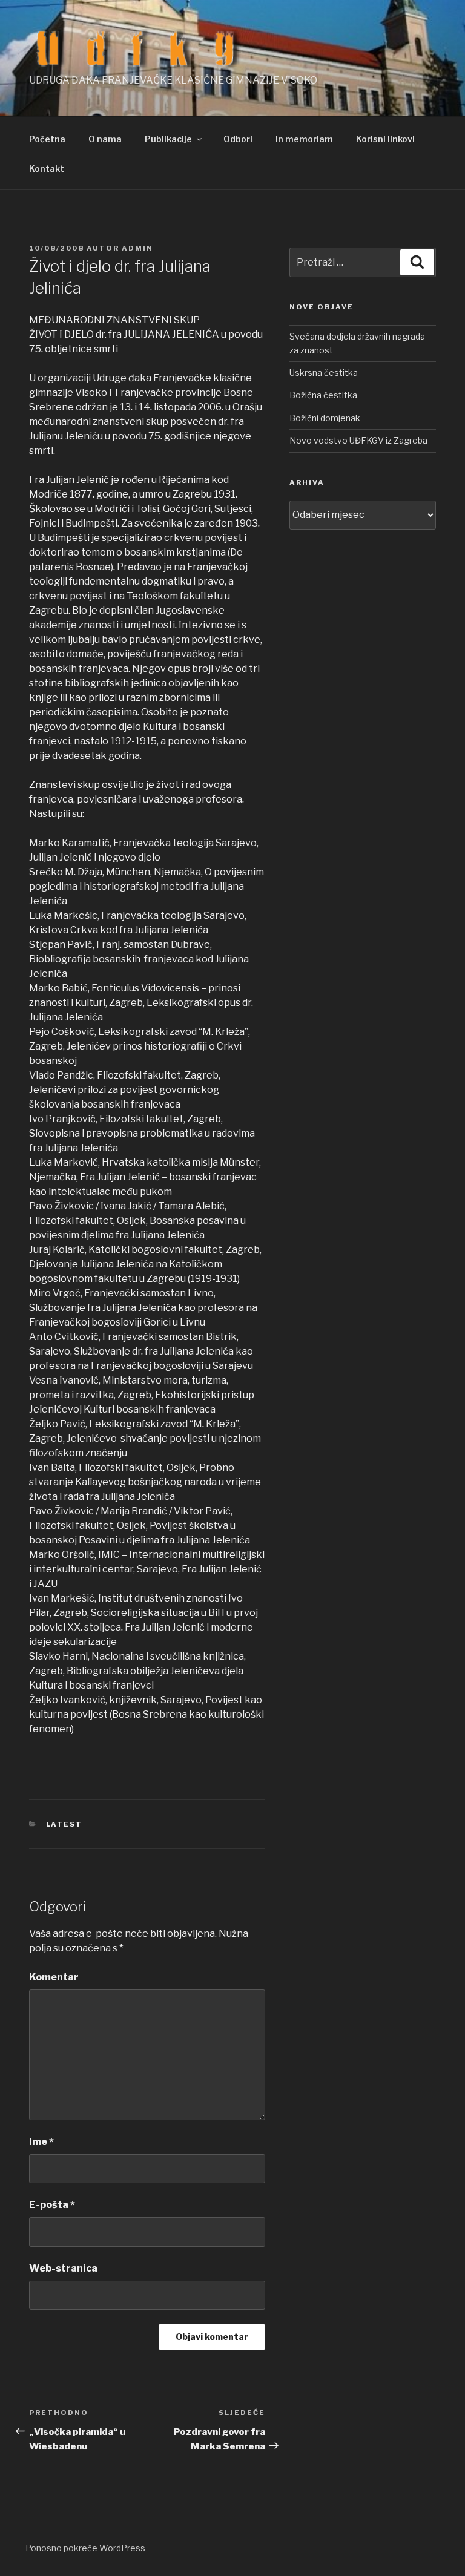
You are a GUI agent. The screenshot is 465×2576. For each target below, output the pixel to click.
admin (137, 248)
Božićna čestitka (323, 395)
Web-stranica (63, 2268)
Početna (47, 139)
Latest (64, 1824)
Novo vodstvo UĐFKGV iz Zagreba (358, 440)
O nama (105, 139)
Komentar (54, 1977)
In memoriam (304, 139)
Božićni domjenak (325, 418)
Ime (41, 2142)
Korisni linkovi (385, 139)
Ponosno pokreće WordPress (85, 2548)
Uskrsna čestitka (324, 373)
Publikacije (168, 139)
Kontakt (47, 169)
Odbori (238, 139)
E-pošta (52, 2205)
